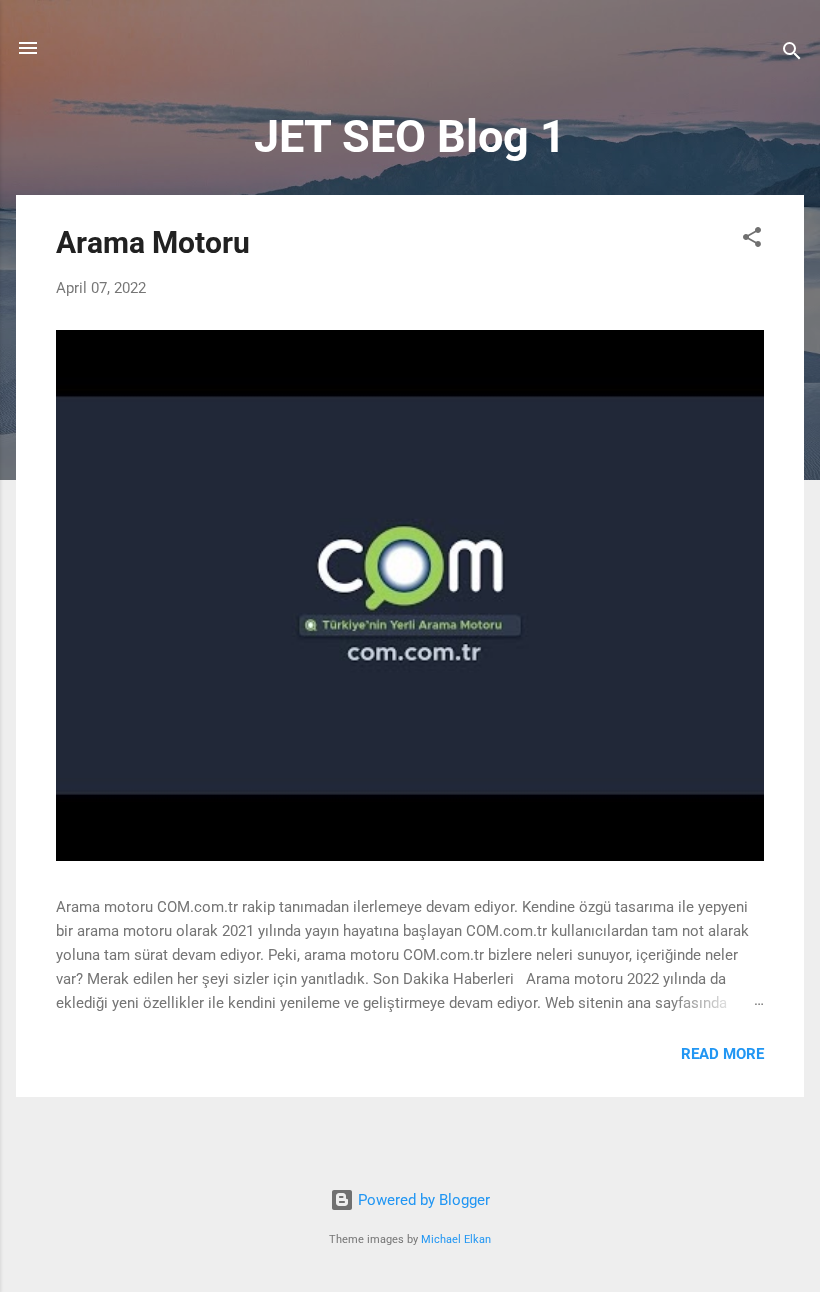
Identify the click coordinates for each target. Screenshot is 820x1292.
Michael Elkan (456, 1239)
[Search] (792, 54)
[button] (752, 240)
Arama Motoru (153, 242)
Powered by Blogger (422, 1200)
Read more (722, 1054)
